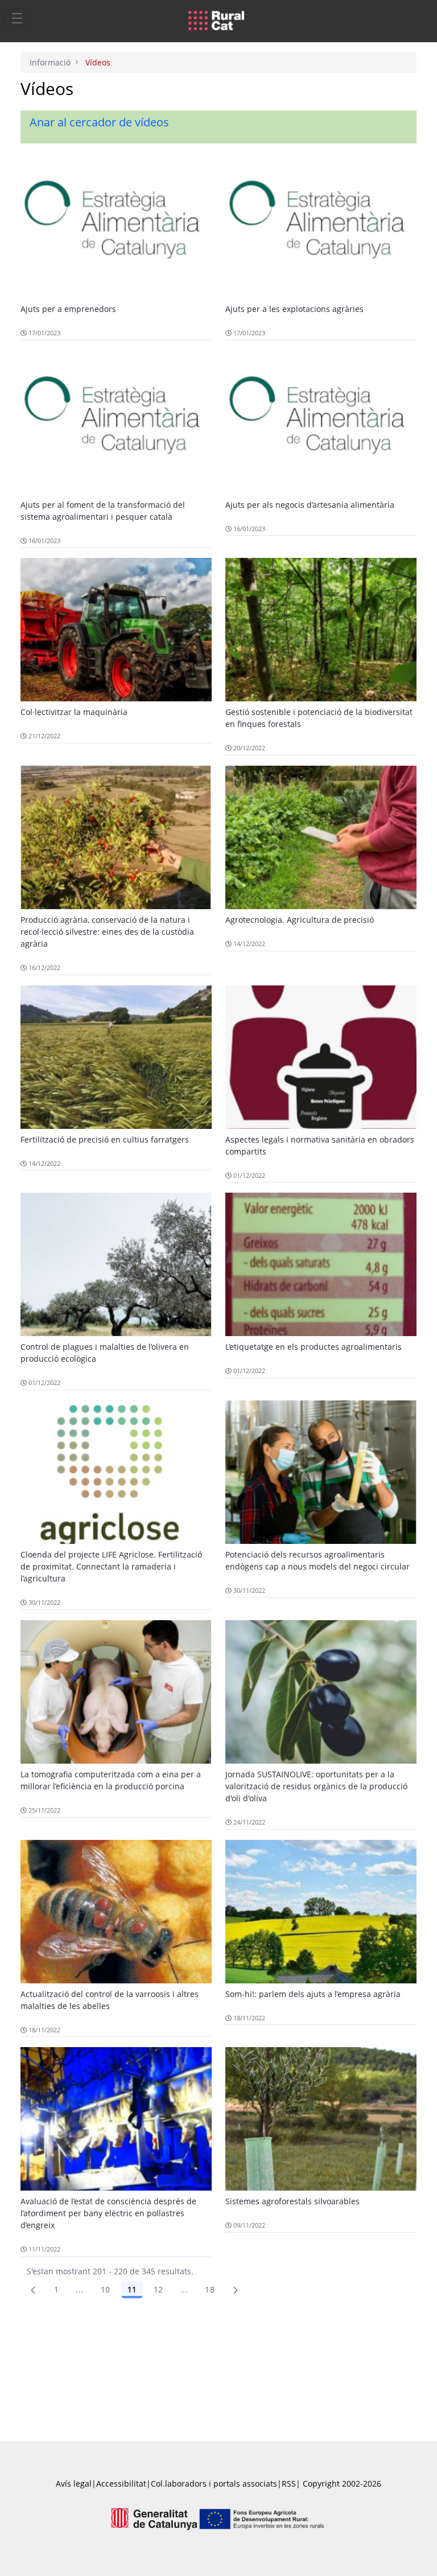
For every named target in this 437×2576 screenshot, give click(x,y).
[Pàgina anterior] (33, 2290)
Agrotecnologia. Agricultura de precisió (300, 920)
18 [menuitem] (210, 2289)
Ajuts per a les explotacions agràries (294, 309)
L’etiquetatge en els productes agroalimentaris (314, 1347)
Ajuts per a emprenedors (68, 309)
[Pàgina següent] (236, 2290)
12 (158, 2289)
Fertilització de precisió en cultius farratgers (105, 1139)
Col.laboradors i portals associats (214, 2483)
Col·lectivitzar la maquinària (74, 712)
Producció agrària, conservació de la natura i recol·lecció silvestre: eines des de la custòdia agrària (107, 932)
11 (132, 2289)
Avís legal (74, 2483)
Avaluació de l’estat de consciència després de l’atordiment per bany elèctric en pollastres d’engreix (108, 2213)
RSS (289, 2483)
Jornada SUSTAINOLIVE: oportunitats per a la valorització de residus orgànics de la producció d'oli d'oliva (316, 1786)
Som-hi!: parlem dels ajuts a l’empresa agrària (313, 1994)
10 (106, 2289)
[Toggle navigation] (17, 18)
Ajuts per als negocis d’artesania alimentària (310, 505)
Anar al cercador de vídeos (99, 122)
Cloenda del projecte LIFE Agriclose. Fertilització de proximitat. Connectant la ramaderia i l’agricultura (111, 1566)
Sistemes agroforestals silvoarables (292, 2201)
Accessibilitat (121, 2483)
